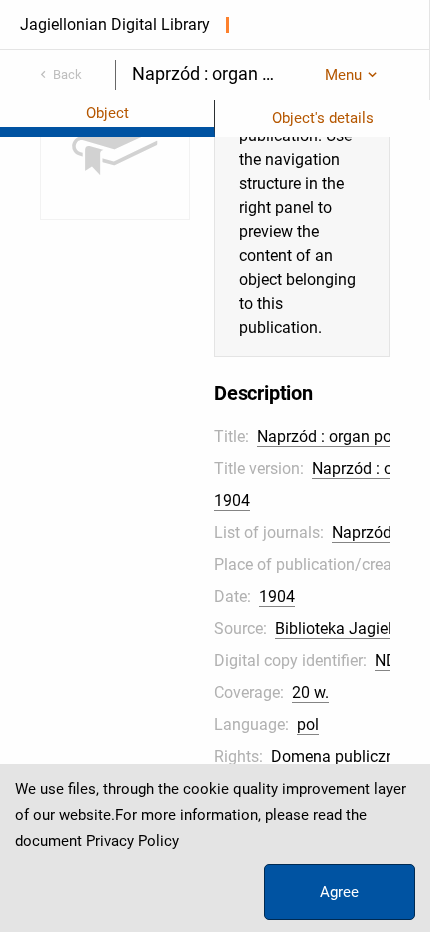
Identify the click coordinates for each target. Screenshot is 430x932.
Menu (343, 75)
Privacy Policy (132, 841)
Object (107, 113)
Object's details (323, 118)
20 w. (310, 692)
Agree (339, 892)
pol (308, 724)
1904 (277, 596)
